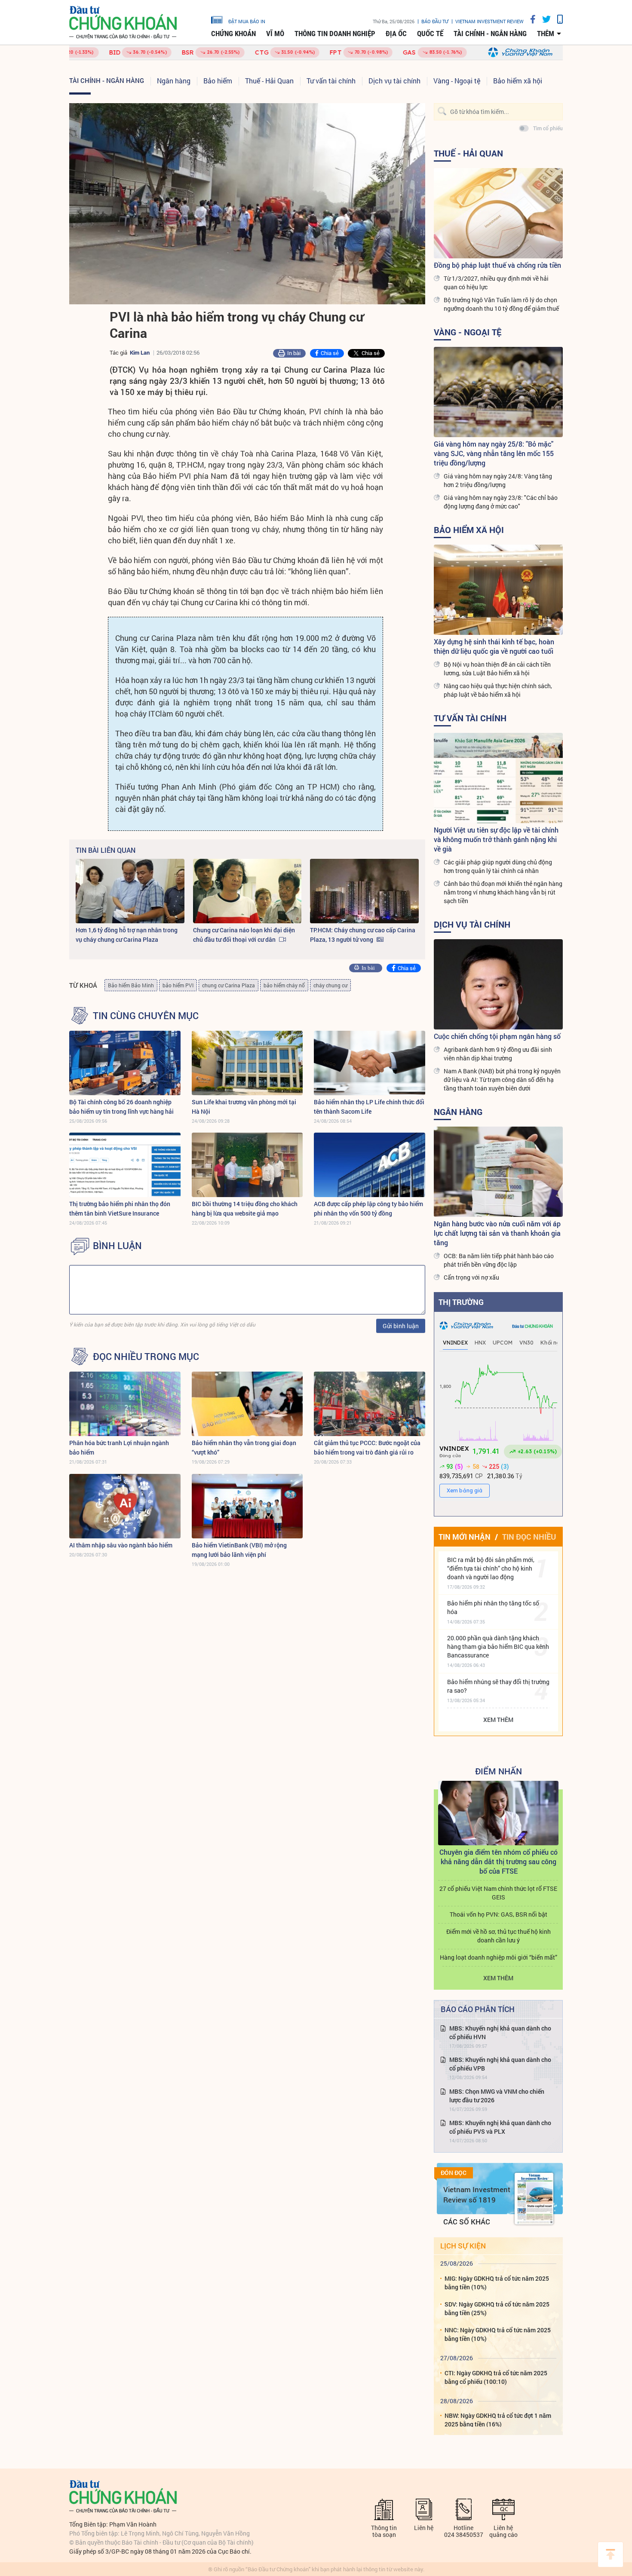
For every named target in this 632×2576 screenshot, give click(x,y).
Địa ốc (396, 34)
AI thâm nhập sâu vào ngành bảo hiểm (121, 1545)
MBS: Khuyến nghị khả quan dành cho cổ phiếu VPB (500, 2064)
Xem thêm (498, 1720)
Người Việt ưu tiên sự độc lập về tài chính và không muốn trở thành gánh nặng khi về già (496, 839)
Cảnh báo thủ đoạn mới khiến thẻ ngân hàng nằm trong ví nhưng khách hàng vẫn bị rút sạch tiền (503, 892)
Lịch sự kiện (463, 2246)
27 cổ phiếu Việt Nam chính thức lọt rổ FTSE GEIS (498, 1893)
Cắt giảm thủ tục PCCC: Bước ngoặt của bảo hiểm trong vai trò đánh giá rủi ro (367, 1447)
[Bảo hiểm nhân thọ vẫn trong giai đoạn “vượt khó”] (247, 1404)
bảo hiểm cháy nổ (284, 985)
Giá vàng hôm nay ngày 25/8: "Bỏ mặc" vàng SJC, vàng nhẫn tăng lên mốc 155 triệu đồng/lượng (494, 453)
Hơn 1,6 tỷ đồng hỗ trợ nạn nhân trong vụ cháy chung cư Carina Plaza (127, 935)
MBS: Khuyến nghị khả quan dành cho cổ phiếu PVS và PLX (500, 2127)
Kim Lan (140, 352)
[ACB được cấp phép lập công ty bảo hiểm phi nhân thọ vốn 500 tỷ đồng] (370, 1165)
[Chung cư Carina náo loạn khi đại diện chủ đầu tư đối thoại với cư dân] (247, 891)
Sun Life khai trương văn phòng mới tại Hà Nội (244, 1107)
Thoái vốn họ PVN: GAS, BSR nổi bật (499, 1914)
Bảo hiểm (218, 81)
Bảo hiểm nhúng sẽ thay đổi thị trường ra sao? (498, 1686)
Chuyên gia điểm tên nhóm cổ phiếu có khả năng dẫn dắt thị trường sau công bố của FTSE (499, 1861)
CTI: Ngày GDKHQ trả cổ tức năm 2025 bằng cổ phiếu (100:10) (496, 2377)
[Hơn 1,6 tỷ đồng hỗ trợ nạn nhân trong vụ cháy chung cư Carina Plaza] (130, 891)
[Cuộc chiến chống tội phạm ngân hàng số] (498, 984)
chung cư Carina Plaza (229, 985)
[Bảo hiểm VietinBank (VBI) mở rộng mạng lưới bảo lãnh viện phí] (247, 1506)
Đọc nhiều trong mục (146, 1357)
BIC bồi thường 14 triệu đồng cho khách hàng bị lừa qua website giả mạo (245, 1208)
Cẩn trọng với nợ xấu (471, 1277)
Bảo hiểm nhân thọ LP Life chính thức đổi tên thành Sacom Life (369, 1107)
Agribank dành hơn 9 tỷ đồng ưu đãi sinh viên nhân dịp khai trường (498, 1054)
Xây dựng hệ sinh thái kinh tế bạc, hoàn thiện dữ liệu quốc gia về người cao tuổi (494, 646)
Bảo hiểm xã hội (518, 81)
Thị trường (461, 1302)
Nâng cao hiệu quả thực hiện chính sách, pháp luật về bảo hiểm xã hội (498, 690)
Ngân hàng (174, 81)
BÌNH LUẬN (117, 1246)
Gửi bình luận (401, 1326)
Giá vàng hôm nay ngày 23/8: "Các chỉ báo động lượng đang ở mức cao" (501, 502)
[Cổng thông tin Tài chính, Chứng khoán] (123, 23)
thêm (546, 34)
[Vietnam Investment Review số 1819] (534, 2199)
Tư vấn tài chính (331, 81)
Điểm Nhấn (499, 1771)
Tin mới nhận (465, 1537)
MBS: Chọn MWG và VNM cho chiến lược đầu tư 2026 (497, 2096)
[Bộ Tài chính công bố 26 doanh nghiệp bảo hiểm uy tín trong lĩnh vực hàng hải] (125, 1063)
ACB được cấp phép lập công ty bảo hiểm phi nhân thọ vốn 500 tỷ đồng (368, 1208)
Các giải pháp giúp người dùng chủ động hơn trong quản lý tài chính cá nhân (498, 866)
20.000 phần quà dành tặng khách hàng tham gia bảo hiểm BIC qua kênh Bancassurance (498, 1646)
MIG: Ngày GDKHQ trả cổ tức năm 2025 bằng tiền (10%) (497, 2283)
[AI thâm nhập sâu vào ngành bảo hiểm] (125, 1506)
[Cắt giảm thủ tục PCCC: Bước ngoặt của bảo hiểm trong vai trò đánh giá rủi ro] (370, 1404)
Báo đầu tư (435, 21)
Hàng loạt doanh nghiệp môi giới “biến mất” (499, 1957)
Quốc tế (430, 34)
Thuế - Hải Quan (269, 81)
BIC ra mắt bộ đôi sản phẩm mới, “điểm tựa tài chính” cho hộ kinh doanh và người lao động (491, 1568)
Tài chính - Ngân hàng (490, 34)
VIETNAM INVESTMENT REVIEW (489, 21)
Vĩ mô (275, 34)
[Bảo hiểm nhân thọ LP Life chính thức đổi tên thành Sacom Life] (370, 1063)
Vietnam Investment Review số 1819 (477, 2195)
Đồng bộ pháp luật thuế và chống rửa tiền (497, 265)
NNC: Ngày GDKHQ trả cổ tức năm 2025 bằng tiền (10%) (498, 2334)
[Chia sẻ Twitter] (543, 19)
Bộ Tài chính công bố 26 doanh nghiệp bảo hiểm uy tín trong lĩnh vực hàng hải (121, 1107)
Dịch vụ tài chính (394, 81)
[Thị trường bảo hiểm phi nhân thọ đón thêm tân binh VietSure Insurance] (125, 1165)
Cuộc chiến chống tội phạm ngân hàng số (497, 1036)
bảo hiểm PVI (178, 985)
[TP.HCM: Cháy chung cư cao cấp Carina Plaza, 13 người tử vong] (364, 891)
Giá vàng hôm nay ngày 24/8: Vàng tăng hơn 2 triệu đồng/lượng (498, 480)
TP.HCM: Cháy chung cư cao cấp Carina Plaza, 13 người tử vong (363, 935)
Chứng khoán (233, 34)
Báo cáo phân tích (478, 2009)
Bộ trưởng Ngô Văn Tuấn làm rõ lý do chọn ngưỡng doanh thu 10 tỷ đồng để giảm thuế (501, 304)
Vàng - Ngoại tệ (457, 81)
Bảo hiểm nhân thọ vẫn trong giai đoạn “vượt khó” (244, 1447)
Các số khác (467, 2222)
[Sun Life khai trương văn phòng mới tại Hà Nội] (247, 1063)
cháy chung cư (330, 985)
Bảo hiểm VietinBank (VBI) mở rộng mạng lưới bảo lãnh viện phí (239, 1550)
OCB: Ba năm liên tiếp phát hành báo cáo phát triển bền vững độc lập (499, 1260)
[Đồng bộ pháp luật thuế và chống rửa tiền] (498, 213)
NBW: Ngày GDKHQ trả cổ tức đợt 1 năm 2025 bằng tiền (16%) (498, 2420)
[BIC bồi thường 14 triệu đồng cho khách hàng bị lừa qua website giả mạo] (247, 1165)
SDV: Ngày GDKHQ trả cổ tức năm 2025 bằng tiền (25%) (497, 2308)
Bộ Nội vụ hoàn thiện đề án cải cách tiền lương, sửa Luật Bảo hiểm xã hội (497, 669)
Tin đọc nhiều (529, 1537)
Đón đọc (454, 2173)
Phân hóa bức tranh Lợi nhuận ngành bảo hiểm (119, 1447)
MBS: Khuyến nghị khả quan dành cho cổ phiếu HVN (500, 2032)
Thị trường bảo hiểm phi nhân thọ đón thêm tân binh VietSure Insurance (120, 1208)
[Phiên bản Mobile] (557, 19)
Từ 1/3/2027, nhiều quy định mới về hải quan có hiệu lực (496, 283)
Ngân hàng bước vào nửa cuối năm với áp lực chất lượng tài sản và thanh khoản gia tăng (497, 1233)
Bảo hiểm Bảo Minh (131, 985)
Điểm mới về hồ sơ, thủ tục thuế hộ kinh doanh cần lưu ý (499, 1936)
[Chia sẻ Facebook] (530, 19)
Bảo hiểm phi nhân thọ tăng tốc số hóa (493, 1607)
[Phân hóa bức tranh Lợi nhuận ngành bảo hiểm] (125, 1404)
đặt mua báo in (247, 21)
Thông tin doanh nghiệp (335, 34)
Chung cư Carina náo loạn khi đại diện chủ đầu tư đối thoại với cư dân (244, 935)
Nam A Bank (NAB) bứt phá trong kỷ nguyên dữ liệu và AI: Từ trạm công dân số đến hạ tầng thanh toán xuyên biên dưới (502, 1080)
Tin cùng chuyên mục (146, 1016)
